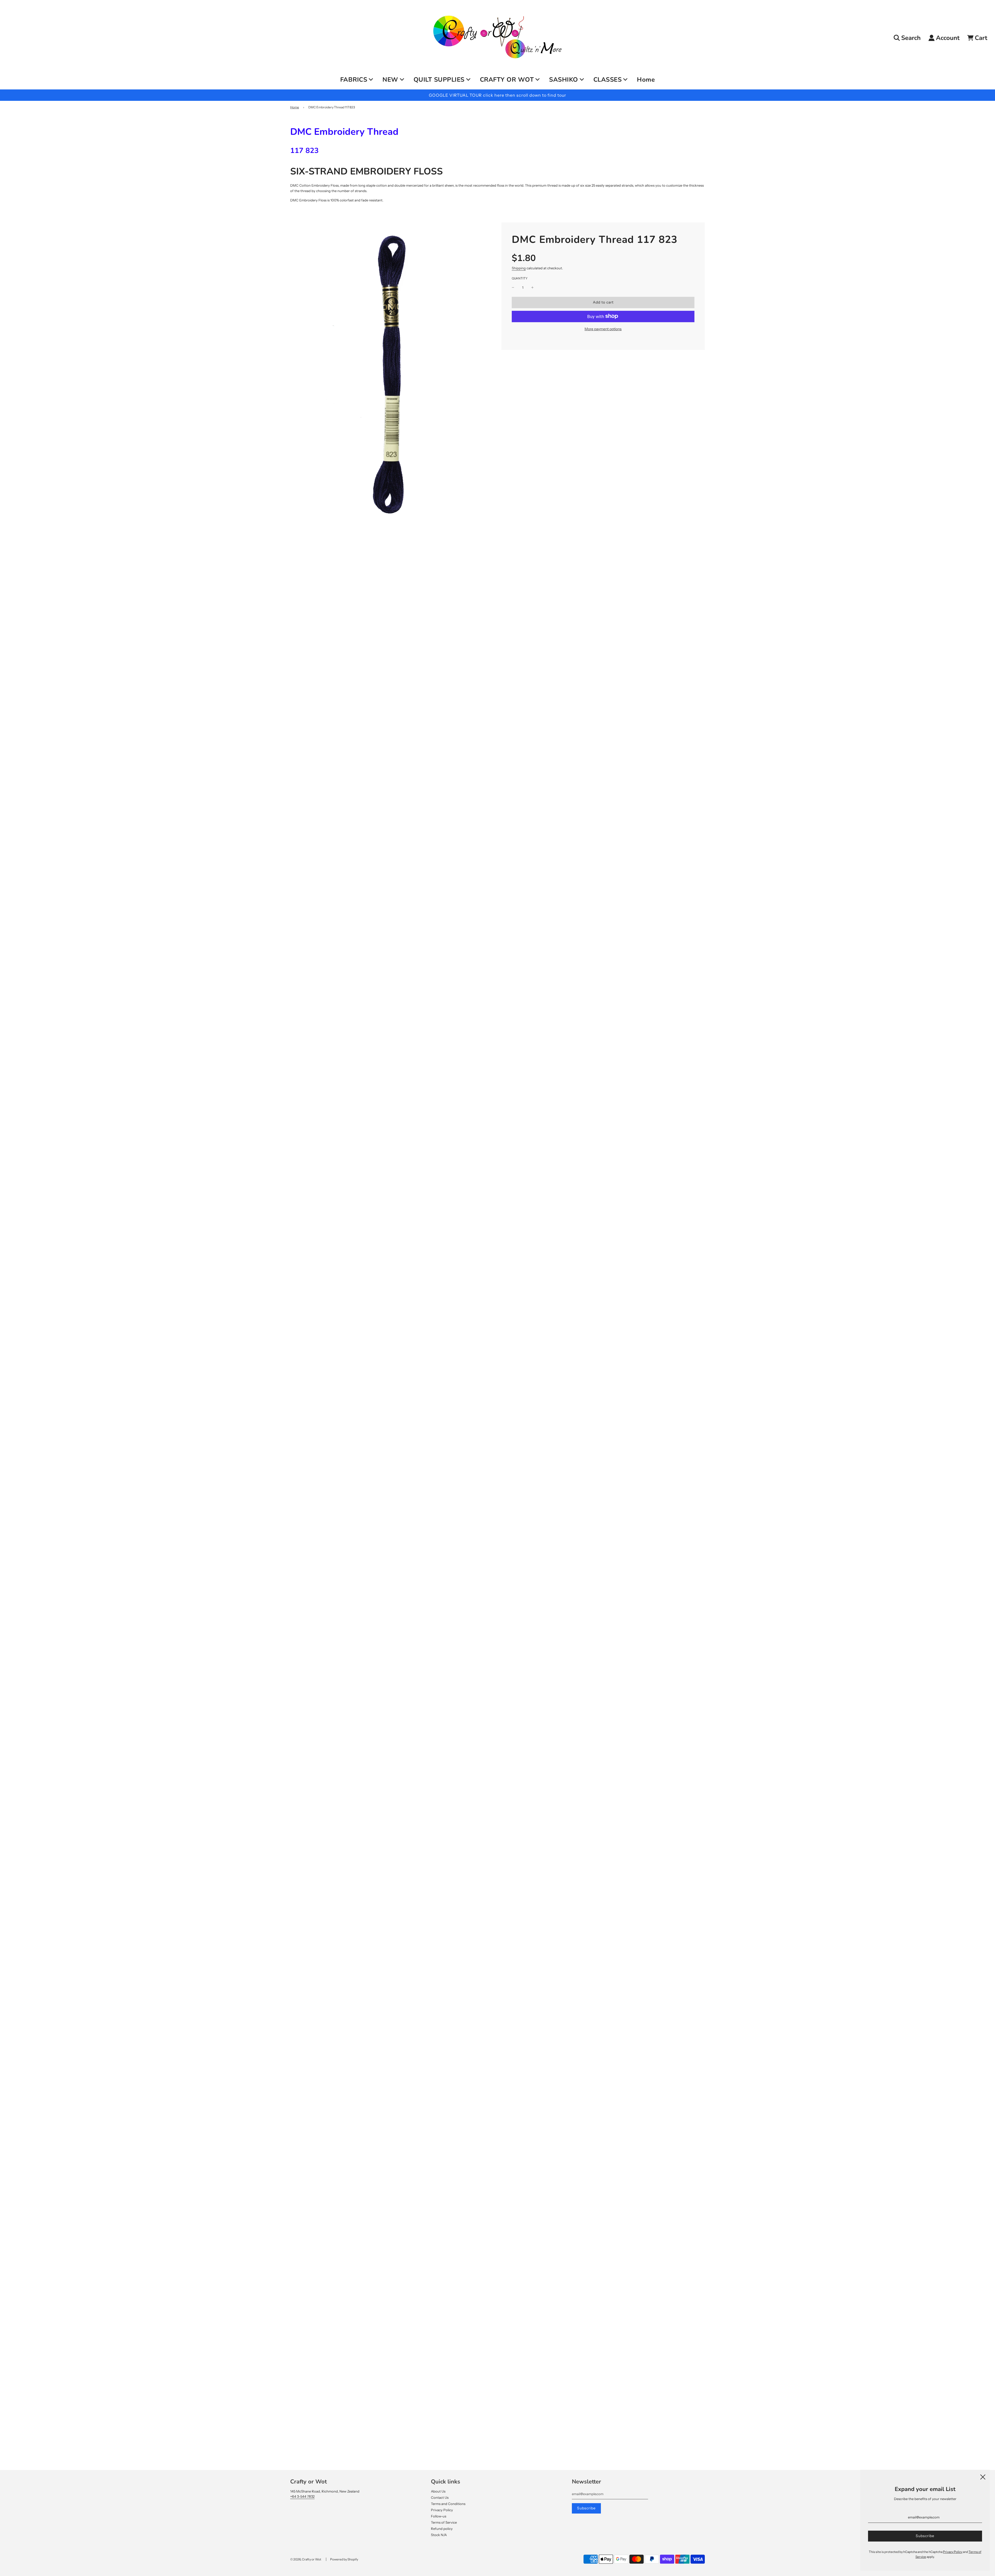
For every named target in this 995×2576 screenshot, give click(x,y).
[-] (513, 288)
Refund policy (442, 2529)
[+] (532, 288)
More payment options (603, 329)
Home (646, 80)
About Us (438, 2491)
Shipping (519, 268)
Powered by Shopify (344, 2559)
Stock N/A (439, 2535)
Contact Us (440, 2497)
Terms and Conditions (448, 2504)
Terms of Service (444, 2522)
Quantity (520, 278)
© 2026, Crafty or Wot (306, 2559)
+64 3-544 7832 (302, 2496)
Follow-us (439, 2516)
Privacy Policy (442, 2510)
